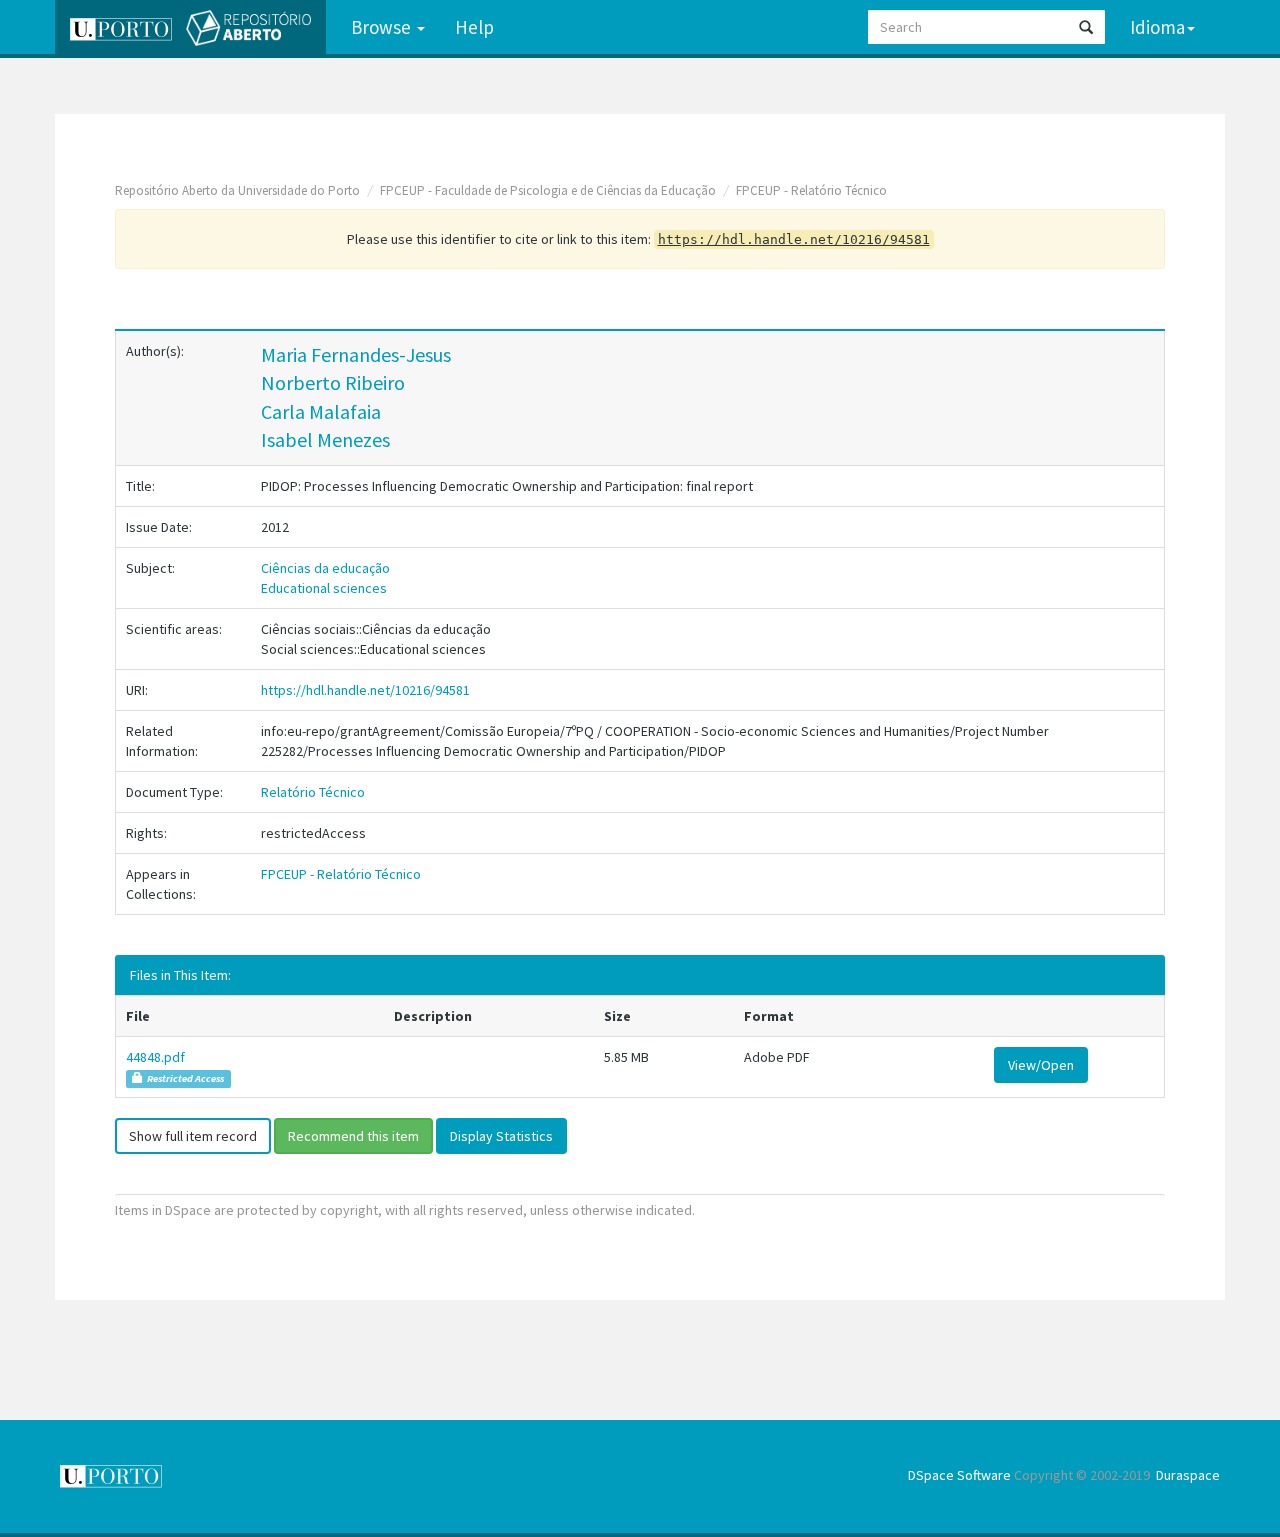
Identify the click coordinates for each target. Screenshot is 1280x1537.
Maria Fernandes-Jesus (356, 354)
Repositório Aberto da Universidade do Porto (237, 190)
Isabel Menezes (325, 439)
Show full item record (193, 1136)
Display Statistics (501, 1136)
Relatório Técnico (313, 792)
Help (474, 27)
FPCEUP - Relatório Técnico (811, 190)
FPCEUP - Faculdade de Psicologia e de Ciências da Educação (548, 190)
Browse (383, 27)
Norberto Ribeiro (333, 382)
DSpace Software (959, 1475)
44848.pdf (155, 1057)
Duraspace (1188, 1475)
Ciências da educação (325, 568)
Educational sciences (324, 588)
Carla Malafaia (321, 411)
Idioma (1157, 27)
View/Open (1041, 1065)
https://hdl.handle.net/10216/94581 (365, 690)
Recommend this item (353, 1136)
